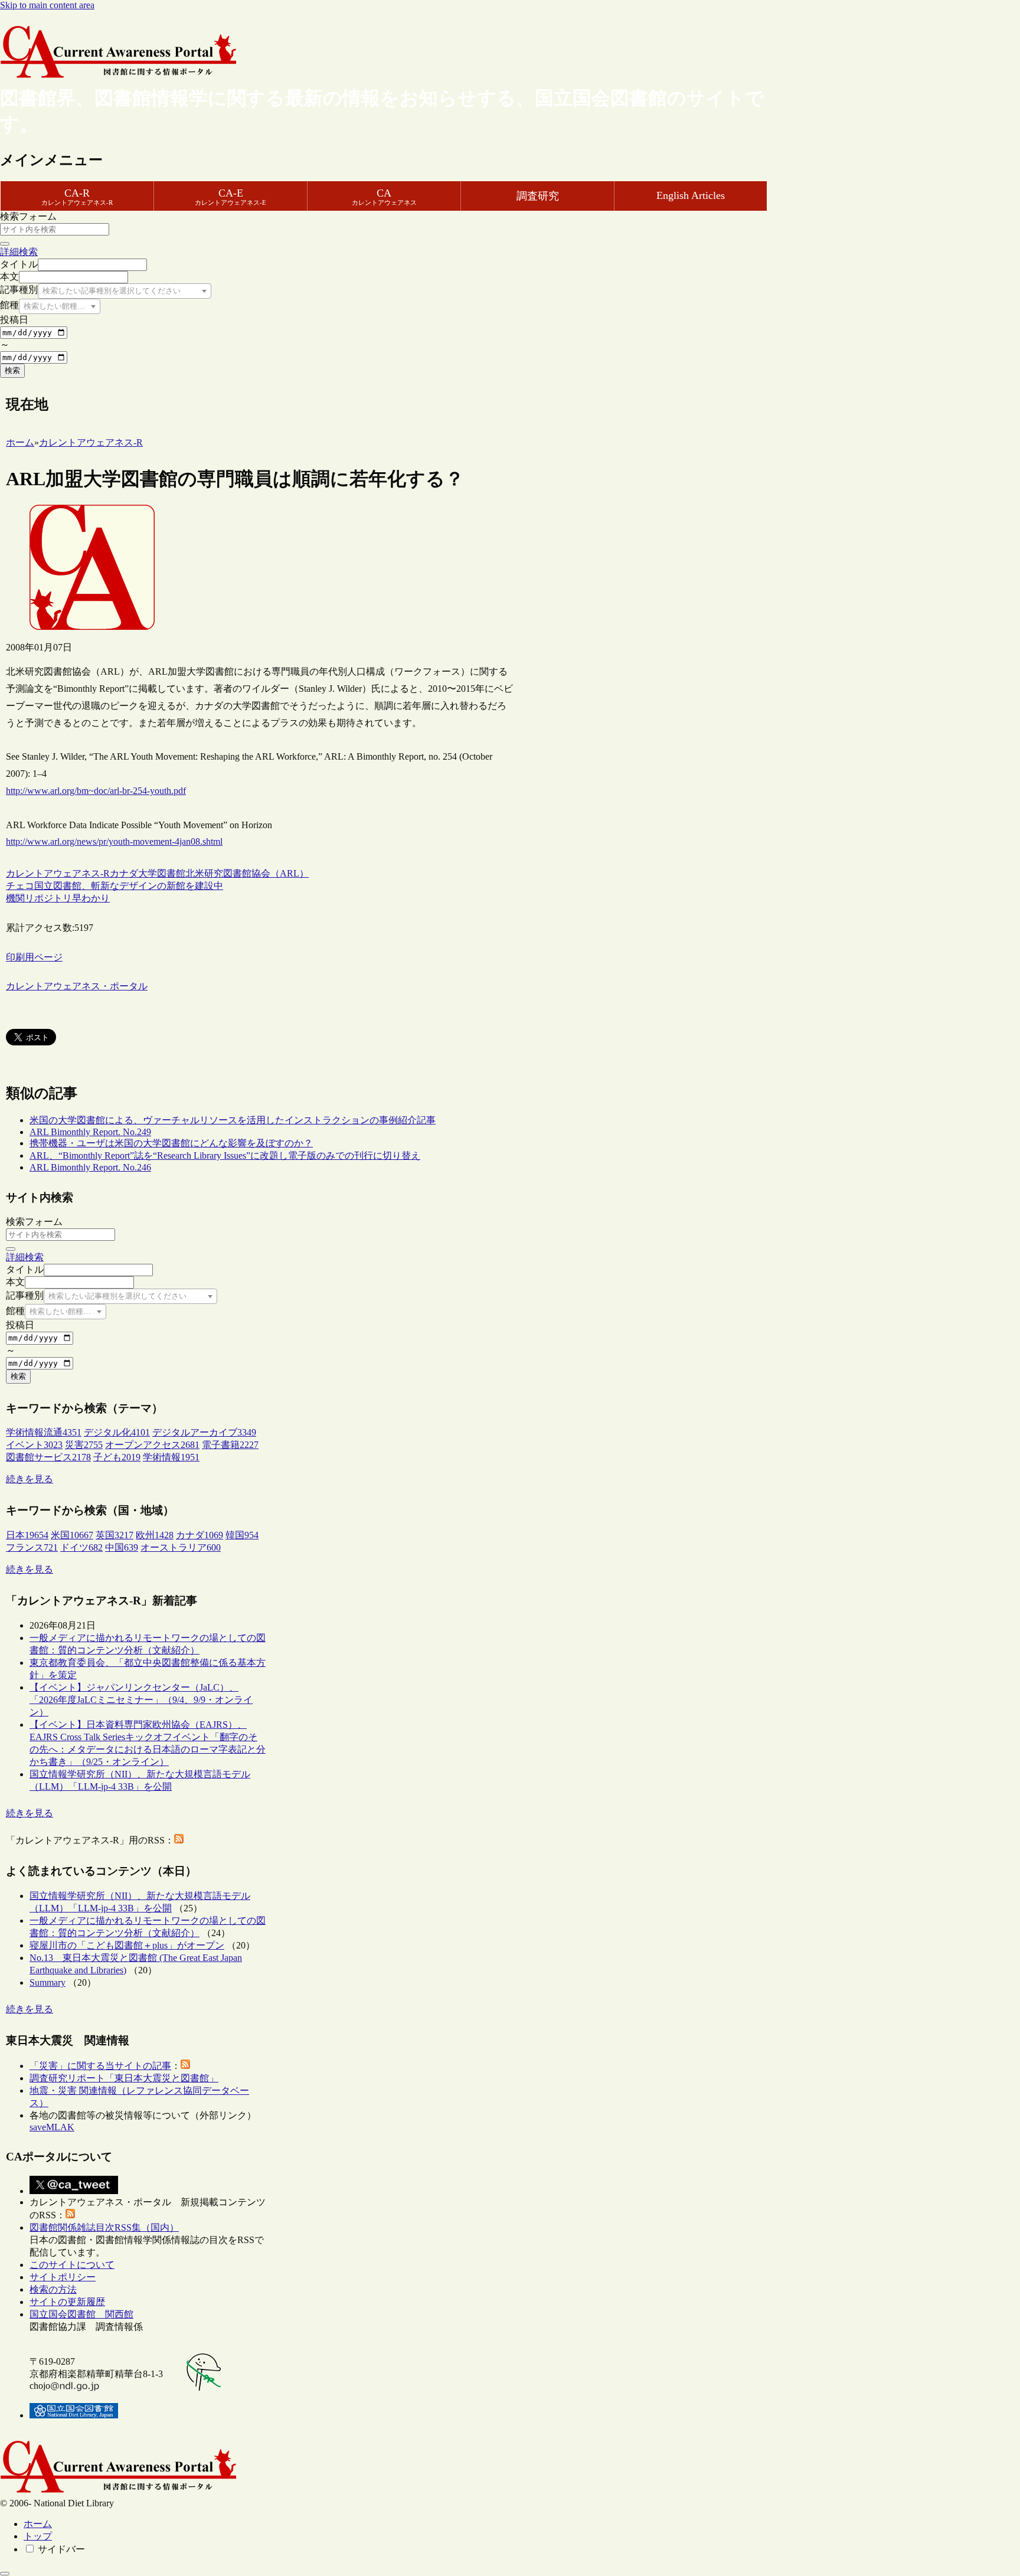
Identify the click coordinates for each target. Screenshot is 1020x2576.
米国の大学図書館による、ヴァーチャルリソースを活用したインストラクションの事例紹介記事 (233, 1120)
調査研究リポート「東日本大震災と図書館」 (124, 2078)
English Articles (691, 195)
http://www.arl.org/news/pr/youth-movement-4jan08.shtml (114, 841)
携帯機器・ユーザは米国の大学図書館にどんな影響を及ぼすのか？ (171, 1143)
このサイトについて (72, 2265)
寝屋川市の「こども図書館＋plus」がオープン (127, 1945)
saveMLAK (52, 2127)
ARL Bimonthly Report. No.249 (90, 1132)
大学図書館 (162, 873)
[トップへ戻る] (5, 2574)
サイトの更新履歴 (67, 2302)
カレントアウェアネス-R (58, 873)
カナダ (124, 873)
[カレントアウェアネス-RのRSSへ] (179, 1840)
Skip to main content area (47, 5)
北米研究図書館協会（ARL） (247, 873)
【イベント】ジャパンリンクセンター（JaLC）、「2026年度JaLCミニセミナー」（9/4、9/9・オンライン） (141, 1700)
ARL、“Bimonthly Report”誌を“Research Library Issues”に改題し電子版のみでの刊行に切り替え (225, 1155)
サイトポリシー (63, 2277)
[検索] (5, 244)
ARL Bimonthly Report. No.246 (90, 1167)
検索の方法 (53, 2289)
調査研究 (538, 196)
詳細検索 (19, 252)
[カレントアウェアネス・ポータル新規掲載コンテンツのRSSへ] (70, 2215)
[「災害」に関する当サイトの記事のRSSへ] (185, 2066)
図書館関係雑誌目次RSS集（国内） (104, 2227)
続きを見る (30, 1479)
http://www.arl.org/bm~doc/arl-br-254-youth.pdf (96, 791)
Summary (48, 1982)
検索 (12, 370)
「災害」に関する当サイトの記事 (100, 2066)
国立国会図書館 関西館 (81, 2314)
